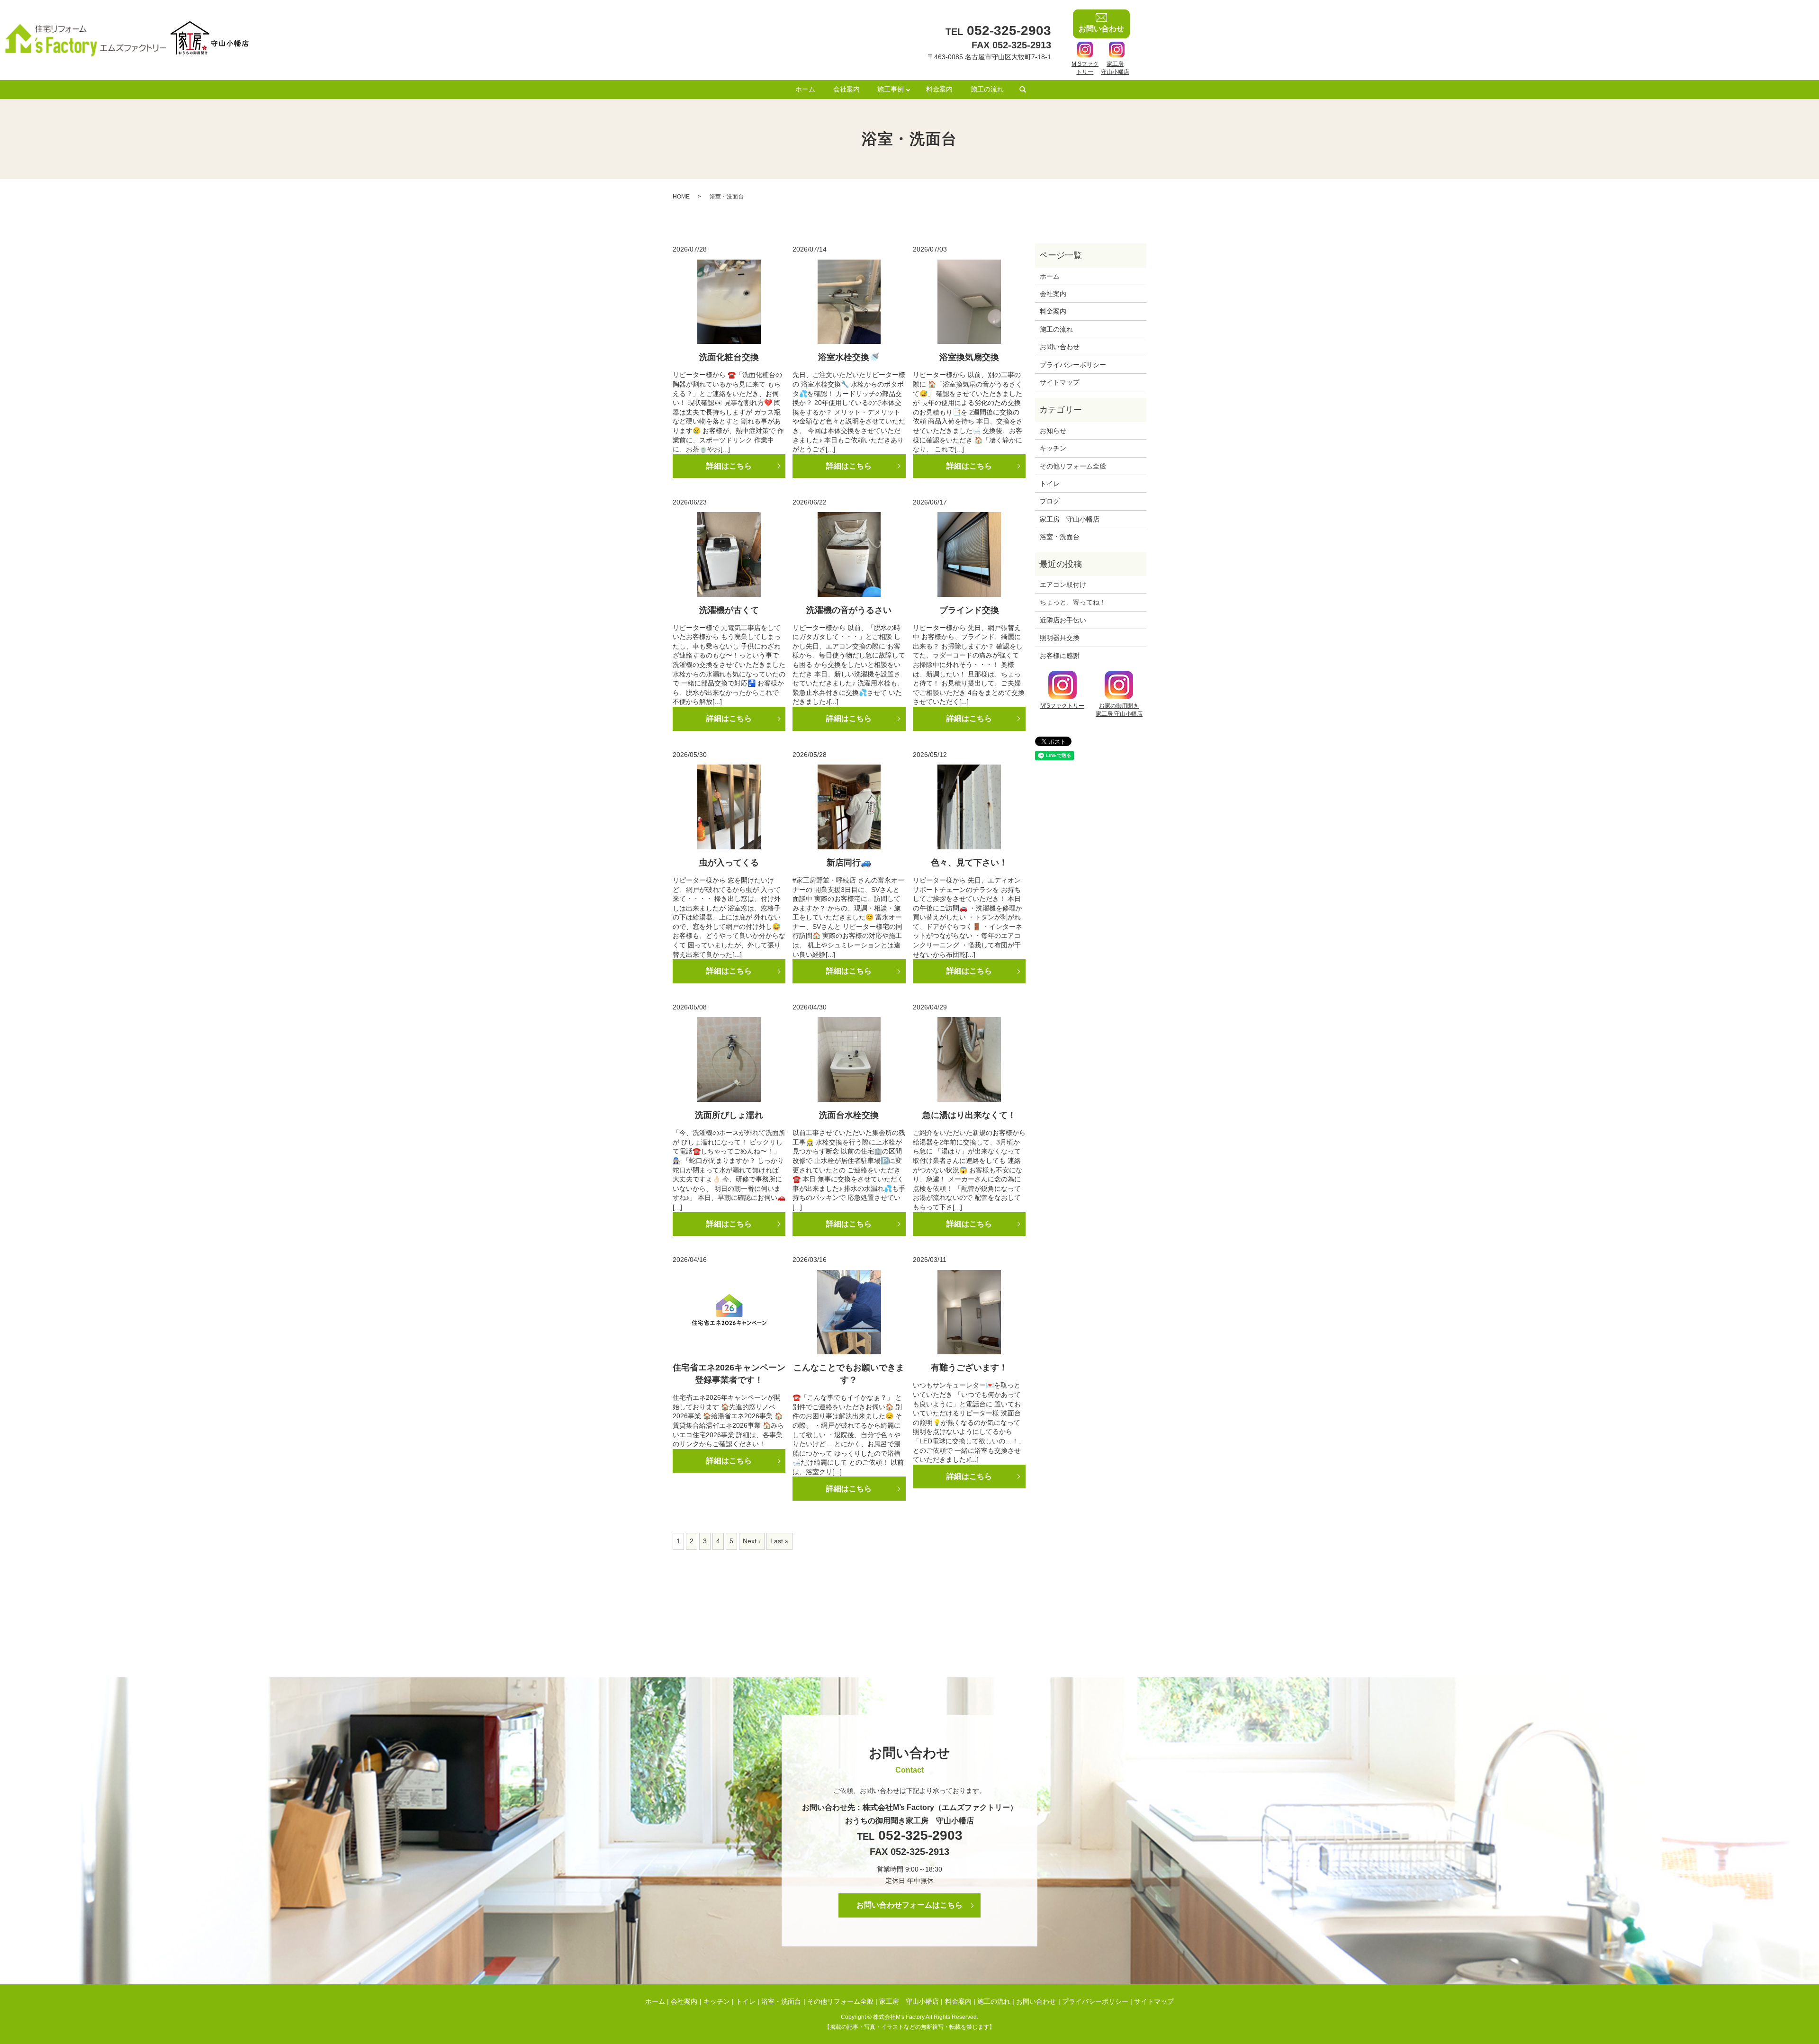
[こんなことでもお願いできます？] (849, 1312)
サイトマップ (1060, 382)
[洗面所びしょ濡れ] (729, 1059)
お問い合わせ (1060, 347)
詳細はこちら (729, 466)
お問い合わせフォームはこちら (909, 1905)
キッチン (1053, 448)
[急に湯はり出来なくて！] (969, 1059)
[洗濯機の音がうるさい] (849, 554)
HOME (681, 197)
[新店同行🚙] (849, 807)
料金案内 (939, 89)
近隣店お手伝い (1063, 620)
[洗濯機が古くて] (729, 554)
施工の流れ (987, 89)
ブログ (1050, 501)
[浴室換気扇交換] (969, 302)
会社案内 (846, 89)
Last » (779, 1541)
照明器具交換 (1060, 638)
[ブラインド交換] (969, 554)
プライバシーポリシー (1073, 365)
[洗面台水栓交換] (849, 1059)
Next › (752, 1541)
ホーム (805, 89)
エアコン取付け (1063, 585)
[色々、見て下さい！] (969, 807)
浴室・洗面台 (1060, 537)
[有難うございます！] (969, 1312)
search (1023, 90)
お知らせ (1053, 431)
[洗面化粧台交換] (729, 302)
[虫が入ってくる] (729, 807)
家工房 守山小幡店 (1070, 519)
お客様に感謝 (1060, 656)
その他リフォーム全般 (1073, 466)
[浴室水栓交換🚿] (849, 302)
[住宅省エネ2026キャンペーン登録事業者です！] (729, 1312)
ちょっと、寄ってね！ (1073, 602)
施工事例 (891, 89)
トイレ (1050, 484)
